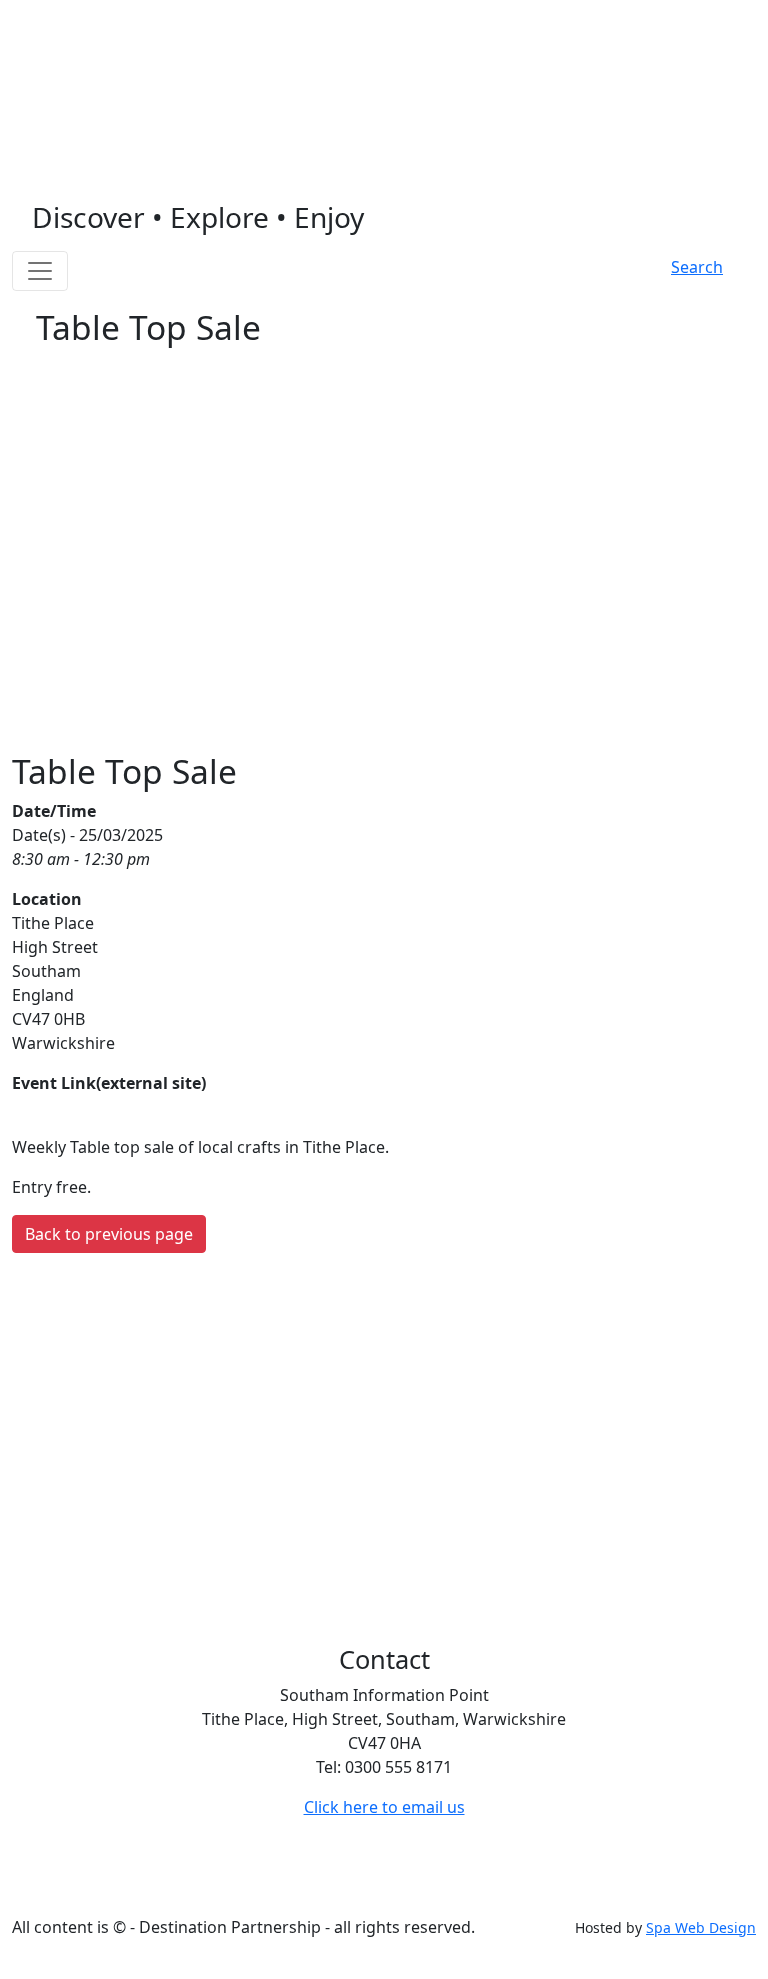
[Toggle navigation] (40, 271)
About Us (365, 1887)
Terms (145, 1887)
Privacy (212, 1887)
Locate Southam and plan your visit (169, 20)
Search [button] (697, 267)
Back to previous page (109, 1234)
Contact (284, 1887)
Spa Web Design (701, 1927)
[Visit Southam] (384, 124)
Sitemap (75, 1887)
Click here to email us (384, 1807)
